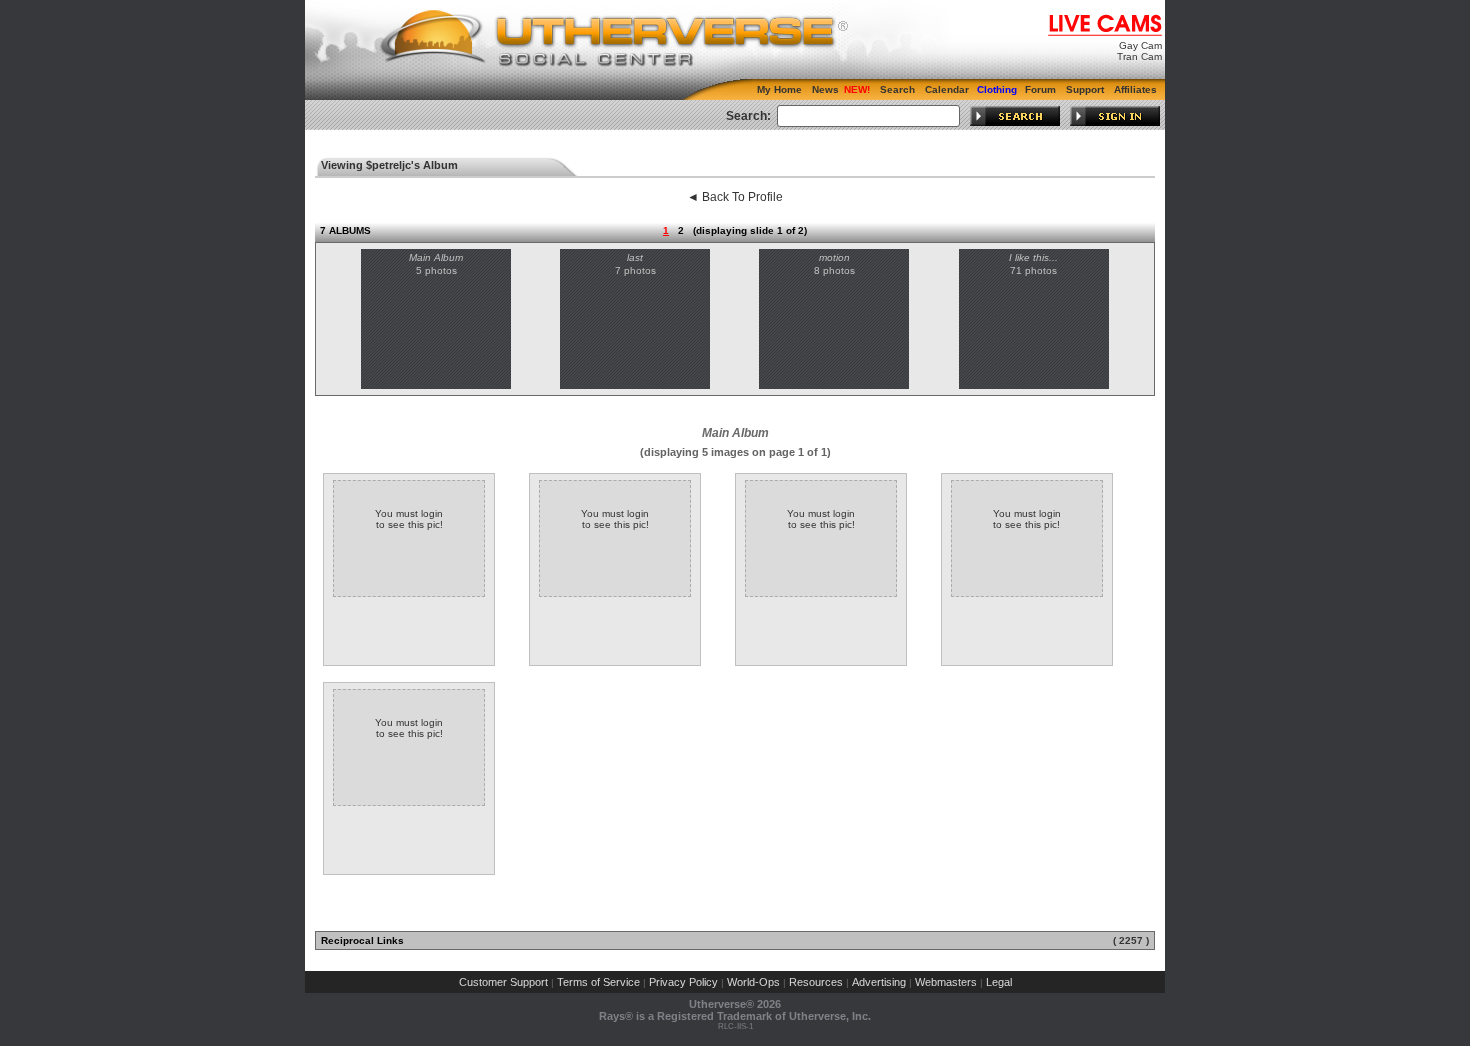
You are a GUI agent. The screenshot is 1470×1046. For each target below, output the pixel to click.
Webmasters (946, 982)
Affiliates (1135, 89)
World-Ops (753, 982)
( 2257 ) (1131, 940)
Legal (999, 982)
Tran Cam (1139, 56)
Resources (816, 982)
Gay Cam (1140, 45)
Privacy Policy (683, 982)
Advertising (879, 982)
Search (897, 89)
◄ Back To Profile (735, 197)
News (825, 89)
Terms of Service (598, 982)
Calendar (947, 89)
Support (1085, 89)
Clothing (997, 89)
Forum (1040, 89)
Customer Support (503, 982)
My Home (779, 89)
